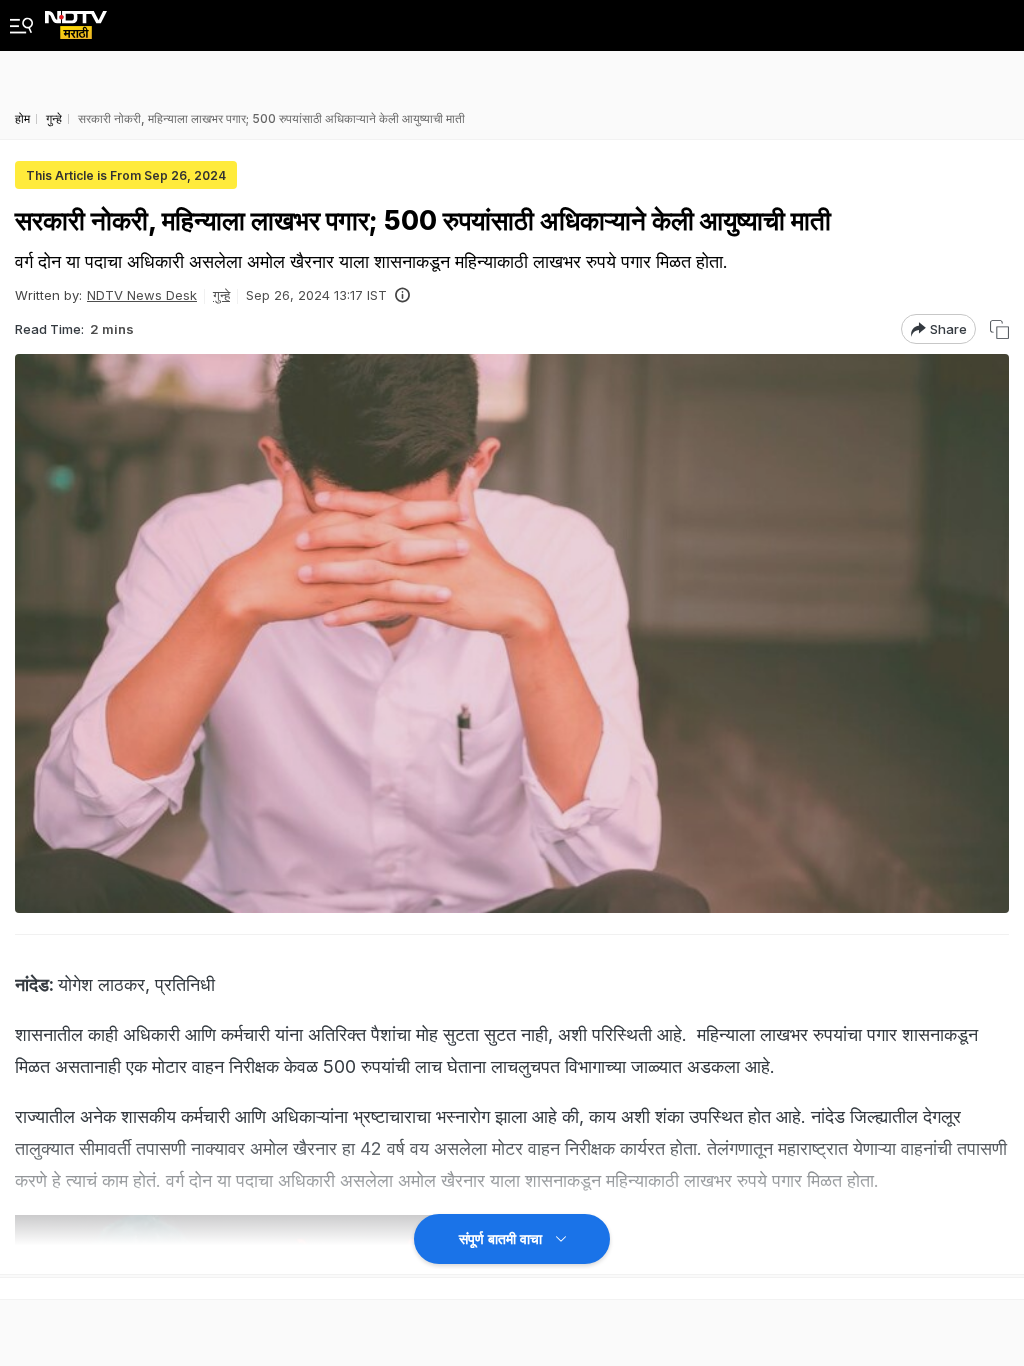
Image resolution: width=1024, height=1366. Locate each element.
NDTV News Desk (142, 295)
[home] (76, 19)
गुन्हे (221, 295)
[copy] (999, 329)
